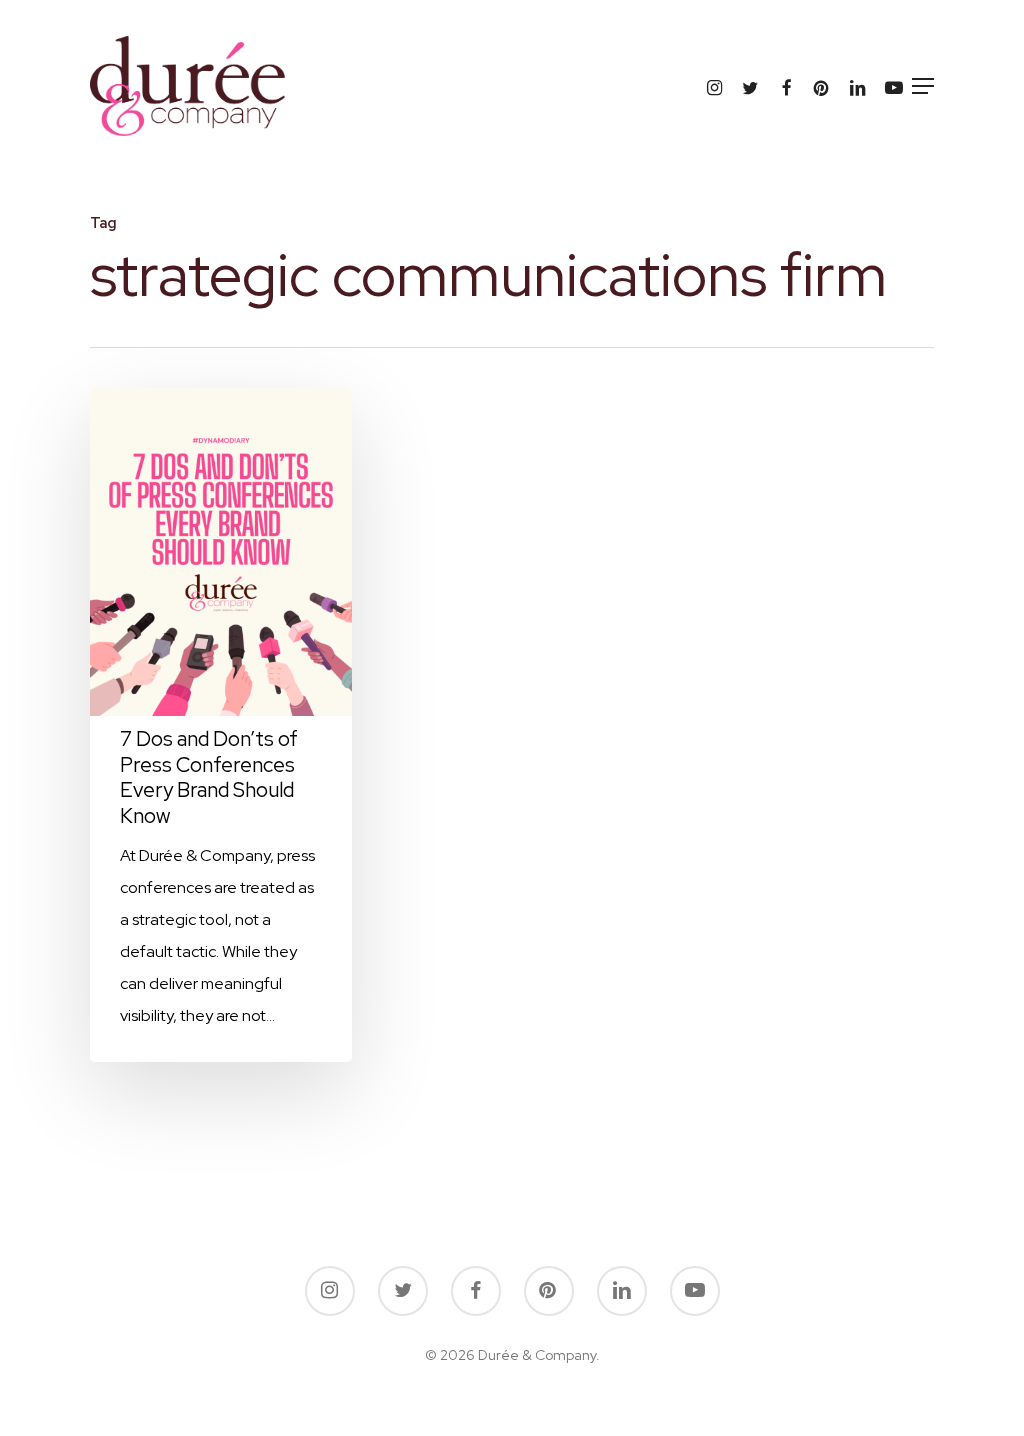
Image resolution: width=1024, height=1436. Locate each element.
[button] (923, 86)
